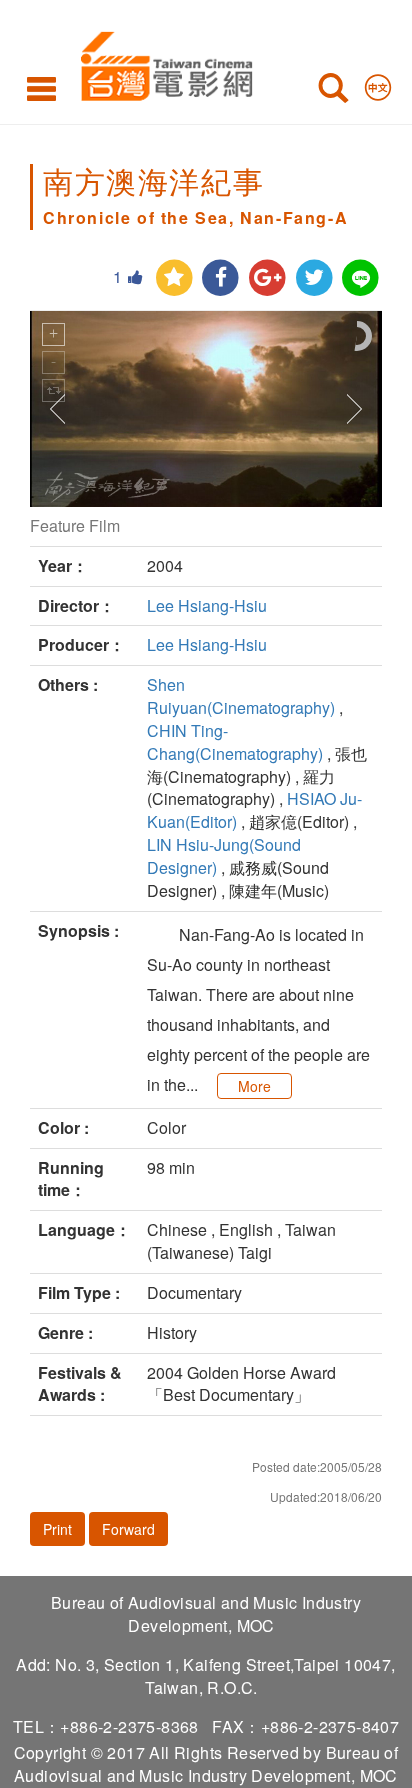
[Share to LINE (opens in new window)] (360, 278)
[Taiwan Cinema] (161, 62)
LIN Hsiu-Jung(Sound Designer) (224, 856)
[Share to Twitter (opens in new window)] (314, 278)
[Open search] (333, 92)
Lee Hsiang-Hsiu (207, 605)
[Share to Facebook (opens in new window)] (220, 278)
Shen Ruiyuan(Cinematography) (241, 696)
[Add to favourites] (174, 278)
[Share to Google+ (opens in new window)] (267, 278)
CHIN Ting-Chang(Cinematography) (235, 742)
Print (57, 1529)
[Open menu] (41, 88)
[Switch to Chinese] (378, 83)
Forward (128, 1529)
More (254, 1086)
